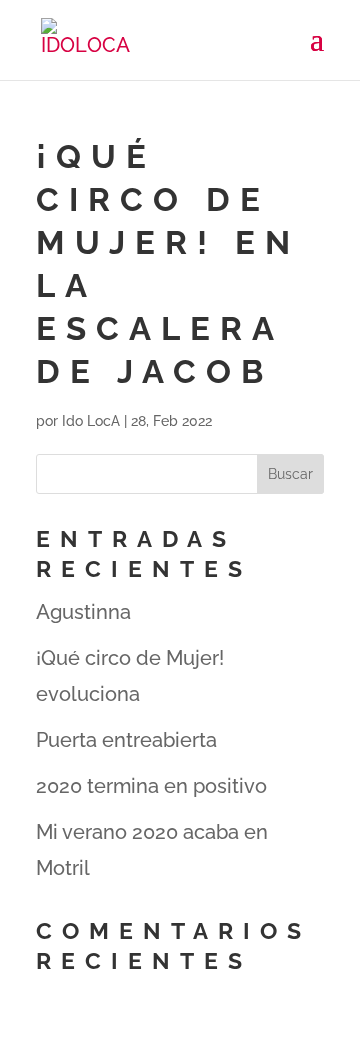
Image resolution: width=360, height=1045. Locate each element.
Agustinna (83, 612)
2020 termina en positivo (151, 786)
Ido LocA (91, 421)
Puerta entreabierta (126, 740)
